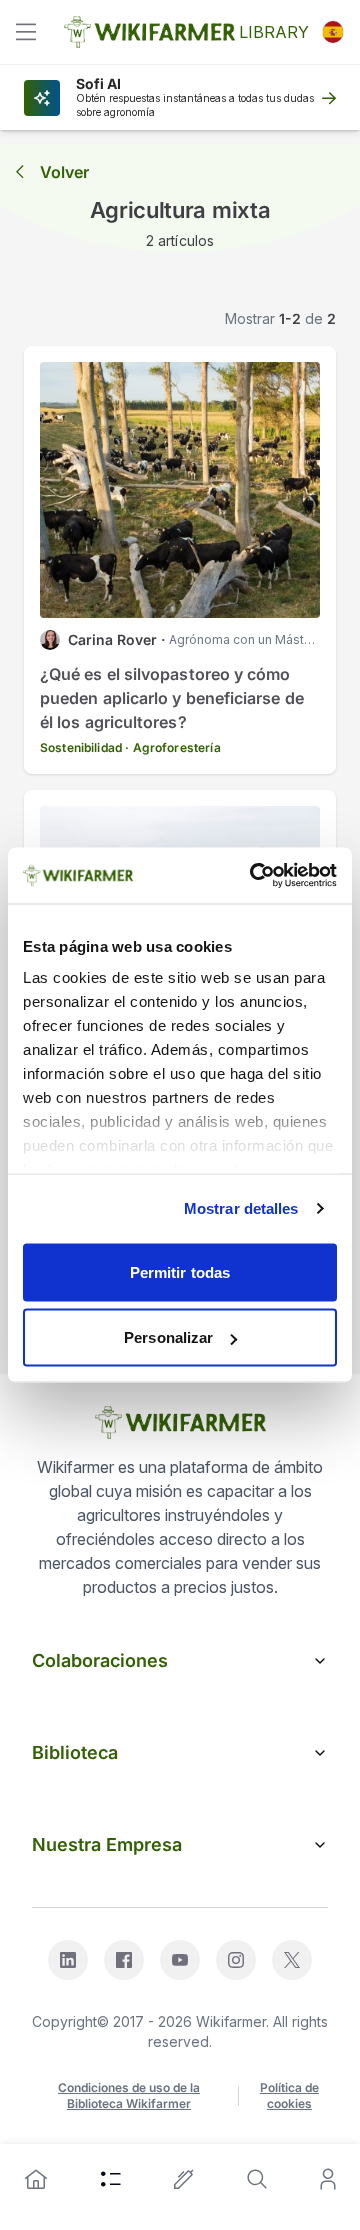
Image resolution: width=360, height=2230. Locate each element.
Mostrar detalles (241, 1208)
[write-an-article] (184, 2179)
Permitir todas (180, 1271)
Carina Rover (112, 639)
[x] (292, 1960)
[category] (111, 2179)
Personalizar (168, 1337)
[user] (328, 2179)
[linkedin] (68, 1960)
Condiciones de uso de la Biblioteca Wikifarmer (129, 2095)
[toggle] (26, 32)
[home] (36, 2179)
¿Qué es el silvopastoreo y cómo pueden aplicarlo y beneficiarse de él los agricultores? (172, 698)
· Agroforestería (172, 747)
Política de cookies (289, 2095)
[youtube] (180, 1960)
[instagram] (236, 1960)
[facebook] (124, 1960)
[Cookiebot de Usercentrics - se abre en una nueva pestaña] (254, 876)
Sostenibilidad (81, 747)
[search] (257, 2179)
